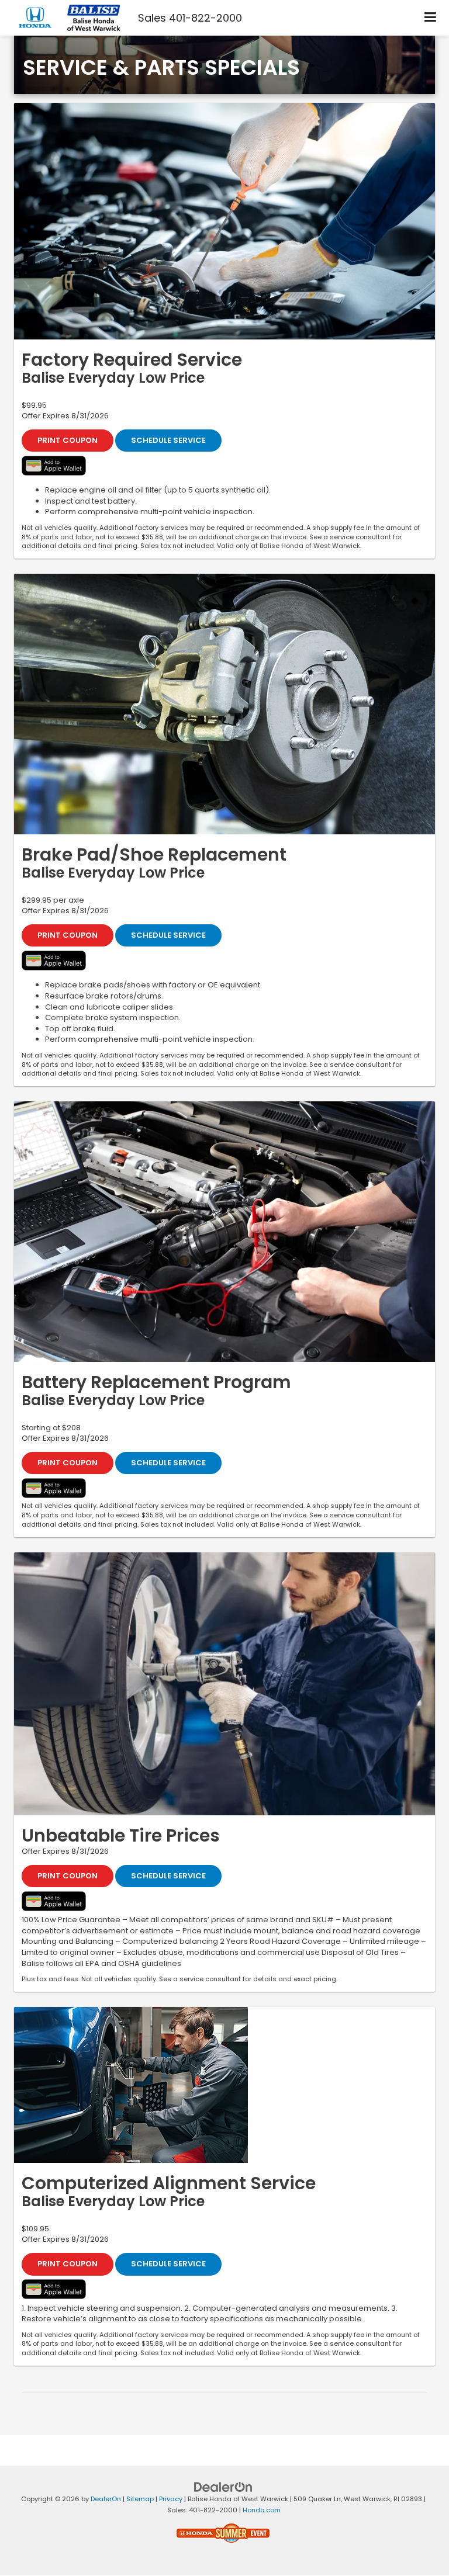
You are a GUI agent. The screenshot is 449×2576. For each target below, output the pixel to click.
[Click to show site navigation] (431, 18)
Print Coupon (68, 440)
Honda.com (262, 2510)
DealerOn (106, 2499)
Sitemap (140, 2499)
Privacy (171, 2499)
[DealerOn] (223, 2487)
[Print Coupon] (224, 221)
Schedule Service (168, 440)
